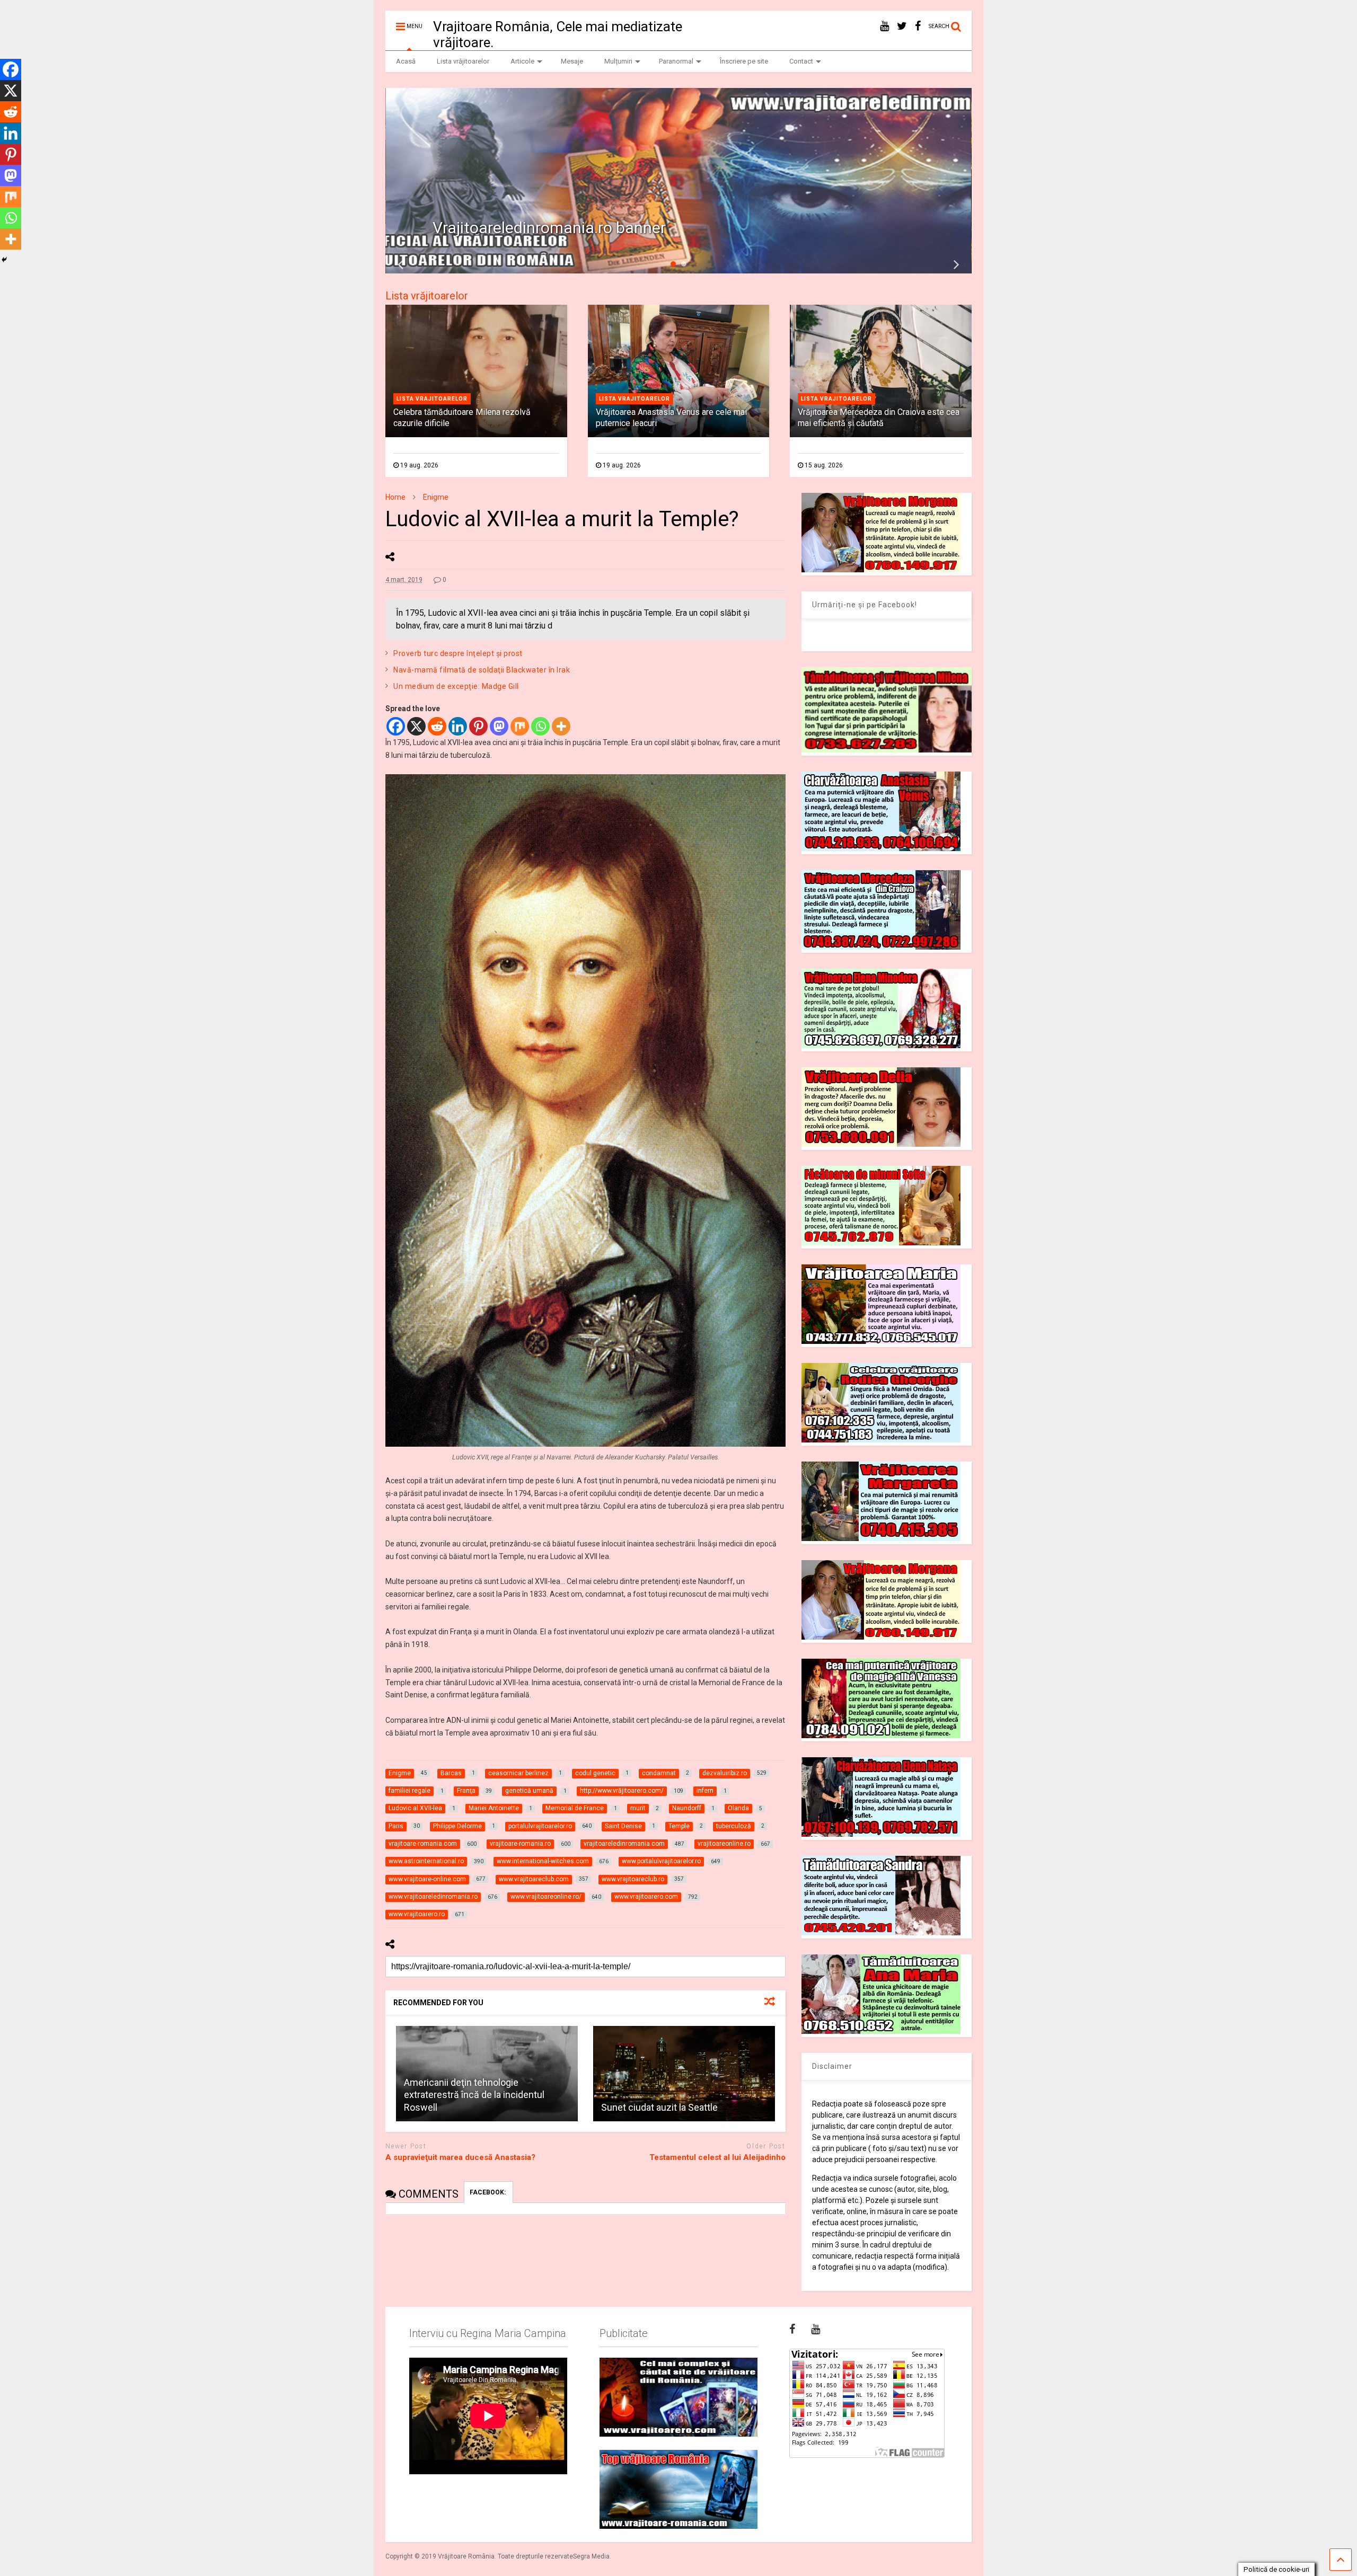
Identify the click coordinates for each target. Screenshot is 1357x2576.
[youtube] (884, 26)
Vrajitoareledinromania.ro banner (549, 228)
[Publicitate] (678, 2397)
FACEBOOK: (488, 2192)
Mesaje (572, 61)
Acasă (406, 61)
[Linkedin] (458, 726)
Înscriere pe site (744, 61)
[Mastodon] (499, 726)
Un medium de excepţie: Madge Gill (456, 686)
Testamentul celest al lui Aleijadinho (717, 2157)
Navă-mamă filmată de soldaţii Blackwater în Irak (482, 670)
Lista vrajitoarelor (432, 399)
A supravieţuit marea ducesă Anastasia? (460, 2157)
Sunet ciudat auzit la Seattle (659, 2107)
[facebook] (918, 26)
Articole (522, 61)
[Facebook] (396, 726)
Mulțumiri (618, 61)
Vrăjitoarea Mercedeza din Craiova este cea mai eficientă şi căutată (879, 418)
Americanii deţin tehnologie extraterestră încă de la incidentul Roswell (474, 2095)
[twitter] (902, 26)
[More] (561, 726)
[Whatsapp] (540, 726)
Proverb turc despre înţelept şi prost (458, 653)
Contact (801, 61)
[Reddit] (437, 726)
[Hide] (4, 260)
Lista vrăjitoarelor (463, 61)
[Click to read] (684, 2074)
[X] (416, 726)
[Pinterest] (478, 726)
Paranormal (676, 61)
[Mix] (520, 726)
